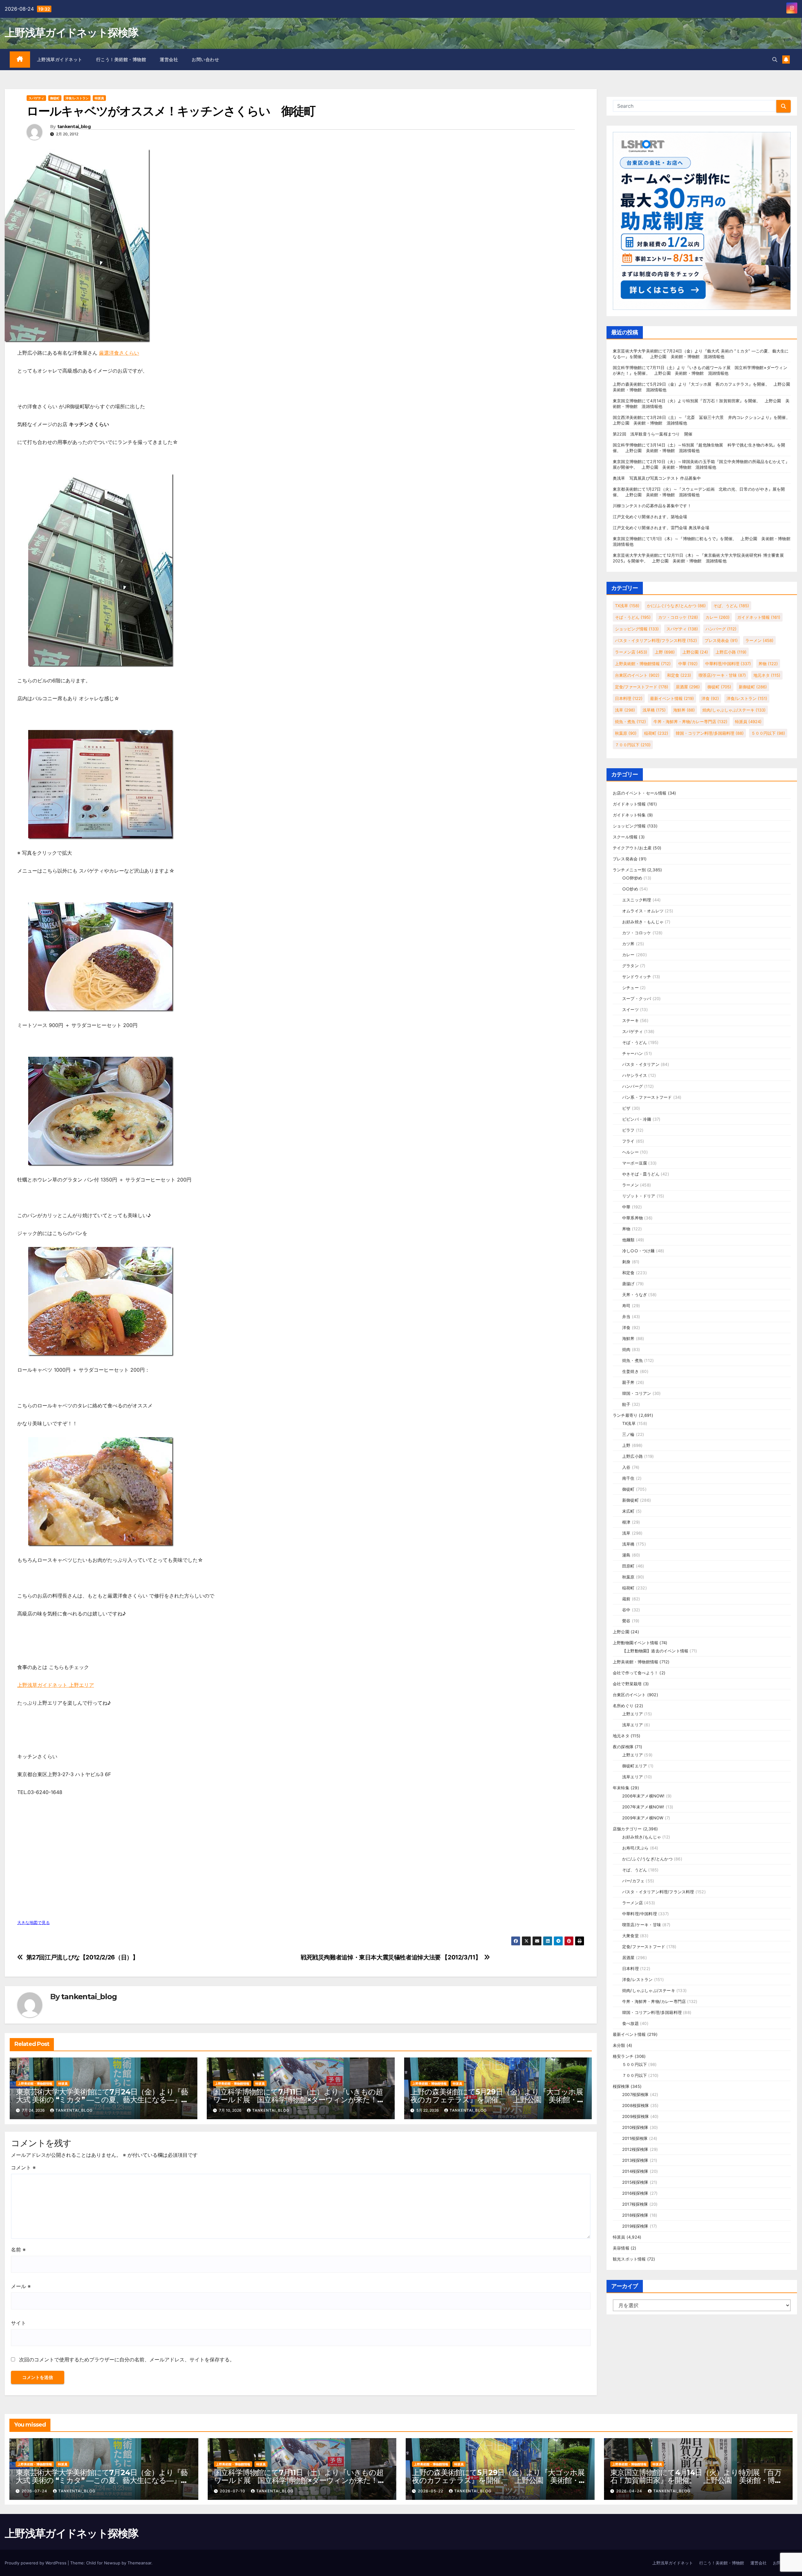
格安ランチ (623, 2056)
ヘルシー (630, 1152)
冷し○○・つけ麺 (638, 1251)
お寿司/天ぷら (635, 1848)
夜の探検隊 (623, 1747)
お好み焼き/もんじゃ (642, 1837)
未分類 (619, 2045)
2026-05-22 (431, 2491)
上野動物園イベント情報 (635, 1643)
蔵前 (626, 1599)
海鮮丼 (684, 710)
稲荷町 (656, 733)
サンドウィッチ (637, 977)
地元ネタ (767, 675)
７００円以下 (633, 745)
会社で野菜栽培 (627, 1684)
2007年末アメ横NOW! (643, 1807)
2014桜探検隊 (635, 2171)
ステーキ (630, 1020)
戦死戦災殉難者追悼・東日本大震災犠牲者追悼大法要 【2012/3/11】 (391, 1957)
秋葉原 (626, 733)
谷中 (626, 1610)
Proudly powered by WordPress (36, 2563)
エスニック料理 (637, 900)
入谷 (626, 1467)
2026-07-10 (233, 2491)
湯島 (626, 1555)
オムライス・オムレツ (643, 911)
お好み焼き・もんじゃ (643, 922)
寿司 (626, 1306)
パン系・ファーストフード (647, 1097)
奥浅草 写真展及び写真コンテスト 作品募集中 (657, 478)
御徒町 (55, 98)
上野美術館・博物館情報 (35, 2083)
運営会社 (169, 60)
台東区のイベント (637, 675)
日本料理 (629, 698)
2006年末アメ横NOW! (643, 1796)
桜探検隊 (621, 2086)
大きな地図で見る (34, 1923)
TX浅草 (627, 606)
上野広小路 (731, 652)
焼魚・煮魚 (630, 722)
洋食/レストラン (77, 98)
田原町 (628, 1566)
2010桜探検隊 (635, 2127)
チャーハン (633, 1053)
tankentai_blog (74, 127)
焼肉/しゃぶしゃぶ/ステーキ (734, 710)
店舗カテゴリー (627, 1829)
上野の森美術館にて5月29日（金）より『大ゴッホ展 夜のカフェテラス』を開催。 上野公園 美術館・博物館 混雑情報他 (500, 2100)
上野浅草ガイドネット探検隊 (71, 33)
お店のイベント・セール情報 (640, 793)
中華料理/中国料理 (728, 664)
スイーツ (630, 1009)
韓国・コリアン (637, 1393)
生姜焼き (630, 1371)
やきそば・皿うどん (641, 1174)
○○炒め (630, 889)
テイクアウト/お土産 (632, 848)
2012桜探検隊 (635, 2149)
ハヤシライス (635, 1075)
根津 (626, 1522)
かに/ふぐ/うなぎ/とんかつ (676, 606)
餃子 (626, 1404)
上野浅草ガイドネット (60, 60)
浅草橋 (654, 710)
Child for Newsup (103, 2563)
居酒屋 (688, 687)
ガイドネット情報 (759, 617)
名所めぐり (623, 1706)
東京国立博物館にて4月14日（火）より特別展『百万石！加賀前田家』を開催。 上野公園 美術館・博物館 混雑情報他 (696, 2480)
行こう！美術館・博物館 (121, 60)
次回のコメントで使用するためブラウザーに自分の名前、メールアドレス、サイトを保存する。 (127, 2360)
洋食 (710, 698)
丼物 (768, 664)
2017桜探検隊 (635, 2204)
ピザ (626, 1108)
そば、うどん (731, 606)
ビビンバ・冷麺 (637, 1119)
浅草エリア (633, 1725)
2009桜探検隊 (636, 2116)
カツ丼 (628, 944)
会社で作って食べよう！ (635, 1673)
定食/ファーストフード (642, 687)
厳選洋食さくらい (119, 353)
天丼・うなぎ (635, 1295)
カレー (718, 617)
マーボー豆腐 (635, 1163)
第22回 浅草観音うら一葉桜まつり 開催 (653, 434)
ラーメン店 (631, 652)
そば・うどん (633, 617)
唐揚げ (628, 1284)
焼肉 (626, 1349)
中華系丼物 (633, 1218)
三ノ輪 (628, 1434)
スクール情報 (625, 837)
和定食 (679, 675)
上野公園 (695, 652)
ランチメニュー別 (629, 870)
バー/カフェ (633, 1881)
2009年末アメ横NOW (643, 1818)
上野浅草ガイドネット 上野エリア (56, 1685)
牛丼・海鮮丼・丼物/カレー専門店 (690, 722)
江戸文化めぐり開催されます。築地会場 (650, 517)
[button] (775, 60)
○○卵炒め (632, 878)
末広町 (628, 1511)
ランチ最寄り (625, 1415)
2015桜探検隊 (635, 2182)
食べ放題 (630, 2023)
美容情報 (621, 2248)
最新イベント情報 (672, 698)
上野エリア (633, 1714)
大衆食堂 (630, 1936)
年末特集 (621, 1788)
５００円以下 (768, 733)
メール (21, 2286)
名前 (18, 2250)
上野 (665, 652)
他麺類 (628, 1240)
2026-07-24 (35, 2491)
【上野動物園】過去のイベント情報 (655, 1651)
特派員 (99, 98)
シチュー (630, 988)
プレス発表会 (721, 640)
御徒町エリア (635, 1766)
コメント (23, 2167)
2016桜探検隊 (635, 2193)
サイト (18, 2323)
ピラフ (628, 1130)
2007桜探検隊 (635, 2094)
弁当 (626, 1317)
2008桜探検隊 (636, 2105)
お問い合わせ (205, 60)
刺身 (626, 1262)
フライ (628, 1141)
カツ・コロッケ (678, 617)
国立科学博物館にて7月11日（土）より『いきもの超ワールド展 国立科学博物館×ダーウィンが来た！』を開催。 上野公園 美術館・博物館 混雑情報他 (299, 2100)
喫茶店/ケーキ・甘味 (722, 675)
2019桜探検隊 (635, 2226)
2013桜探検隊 (635, 2160)
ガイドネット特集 (629, 815)
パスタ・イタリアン (641, 1064)
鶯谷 (626, 1621)
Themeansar (139, 2563)
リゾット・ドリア (639, 1196)
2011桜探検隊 (635, 2138)
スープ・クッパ (637, 999)
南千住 (628, 1478)
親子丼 (628, 1382)
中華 (688, 664)
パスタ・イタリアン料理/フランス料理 (656, 640)
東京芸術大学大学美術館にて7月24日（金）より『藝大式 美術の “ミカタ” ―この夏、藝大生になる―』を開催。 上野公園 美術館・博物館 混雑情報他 (102, 2100)
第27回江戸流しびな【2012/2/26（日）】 (82, 1957)
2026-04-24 (630, 2491)
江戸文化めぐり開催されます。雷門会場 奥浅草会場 (661, 528)
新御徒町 (753, 687)
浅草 (625, 710)
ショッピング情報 (637, 629)
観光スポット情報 (629, 2259)
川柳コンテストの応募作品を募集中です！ (652, 506)
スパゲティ (36, 98)
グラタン (630, 966)
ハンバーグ (721, 629)
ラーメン (759, 640)
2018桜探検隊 (635, 2215)
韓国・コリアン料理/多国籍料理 (710, 733)
